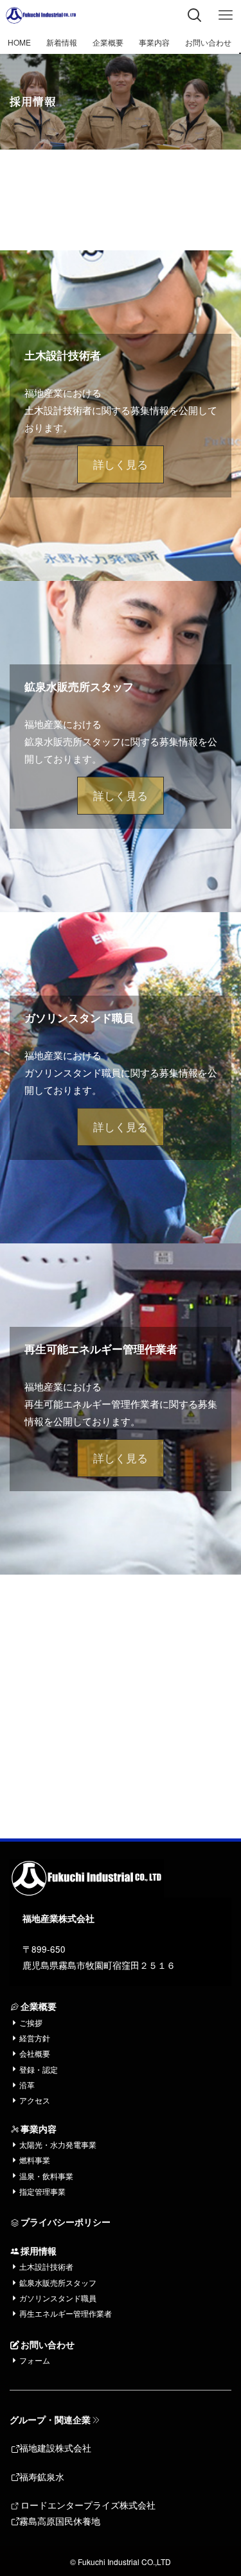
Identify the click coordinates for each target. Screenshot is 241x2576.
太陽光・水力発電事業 (58, 2144)
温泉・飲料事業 (46, 2176)
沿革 (27, 2085)
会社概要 (35, 2053)
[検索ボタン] (195, 15)
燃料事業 (35, 2160)
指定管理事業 (42, 2191)
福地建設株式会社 (55, 2448)
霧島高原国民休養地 (60, 2521)
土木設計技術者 (46, 2266)
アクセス (35, 2100)
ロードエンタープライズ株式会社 (88, 2505)
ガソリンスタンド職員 (58, 2298)
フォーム (35, 2360)
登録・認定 (39, 2069)
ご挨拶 (31, 2022)
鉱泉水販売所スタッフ (58, 2282)
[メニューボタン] (226, 15)
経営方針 (35, 2038)
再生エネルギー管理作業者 (66, 2313)
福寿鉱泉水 (42, 2477)
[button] (121, 464)
